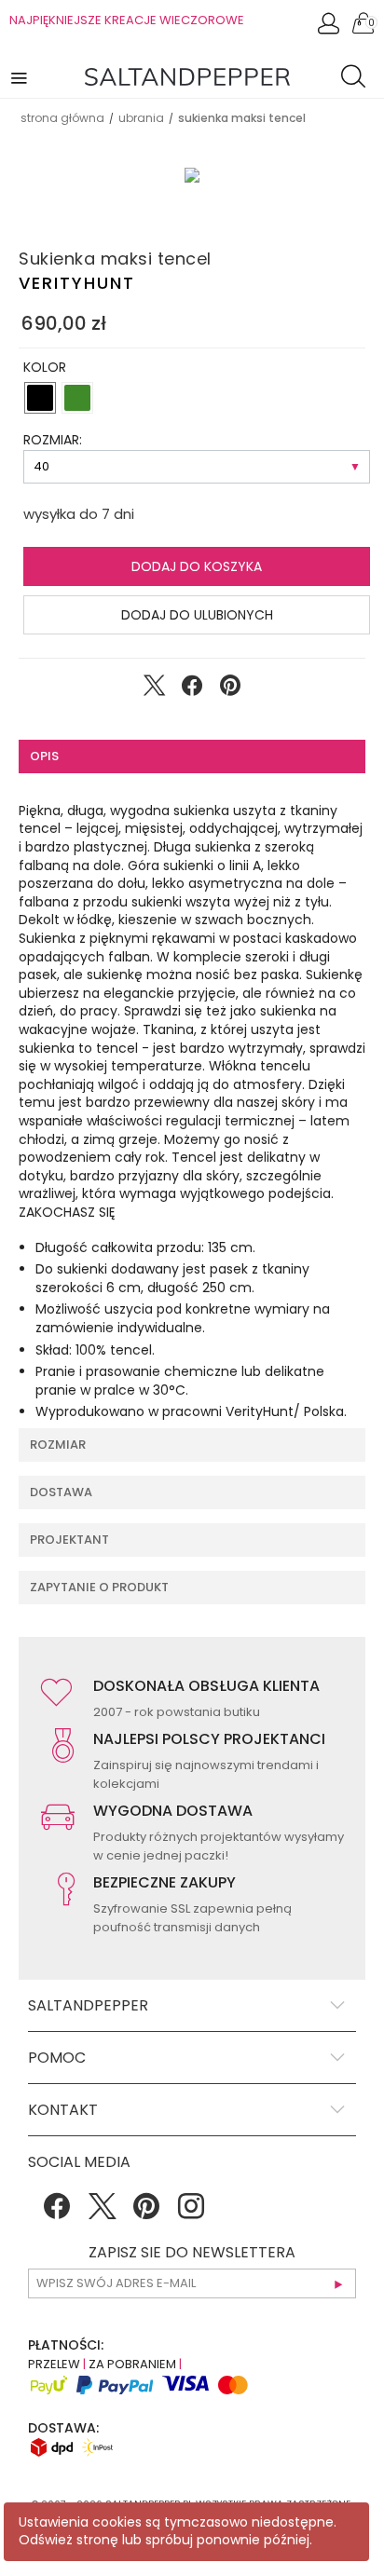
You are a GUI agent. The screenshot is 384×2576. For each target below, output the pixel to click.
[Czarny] (40, 398)
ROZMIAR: (53, 440)
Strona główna (62, 118)
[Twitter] (102, 2213)
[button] (21, 77)
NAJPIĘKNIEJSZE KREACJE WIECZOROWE (127, 20)
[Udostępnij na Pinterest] (230, 689)
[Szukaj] (358, 79)
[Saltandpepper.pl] (187, 75)
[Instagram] (191, 2213)
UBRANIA (141, 118)
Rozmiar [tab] (58, 1445)
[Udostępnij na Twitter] (154, 689)
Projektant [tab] (69, 1540)
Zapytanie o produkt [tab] (99, 1587)
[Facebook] (57, 2213)
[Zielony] (77, 398)
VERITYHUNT (77, 283)
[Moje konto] (330, 28)
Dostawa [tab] (61, 1492)
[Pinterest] (146, 2213)
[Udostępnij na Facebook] (192, 689)
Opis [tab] (44, 756)
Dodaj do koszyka (197, 566)
